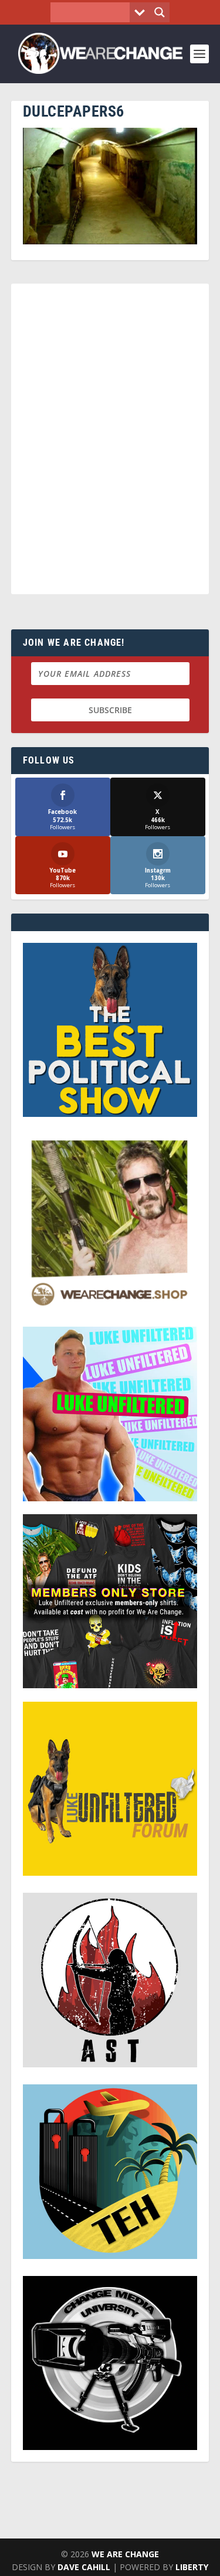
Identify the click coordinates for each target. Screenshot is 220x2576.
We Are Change (125, 2554)
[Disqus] (110, 444)
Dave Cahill (84, 2567)
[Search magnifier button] (160, 12)
